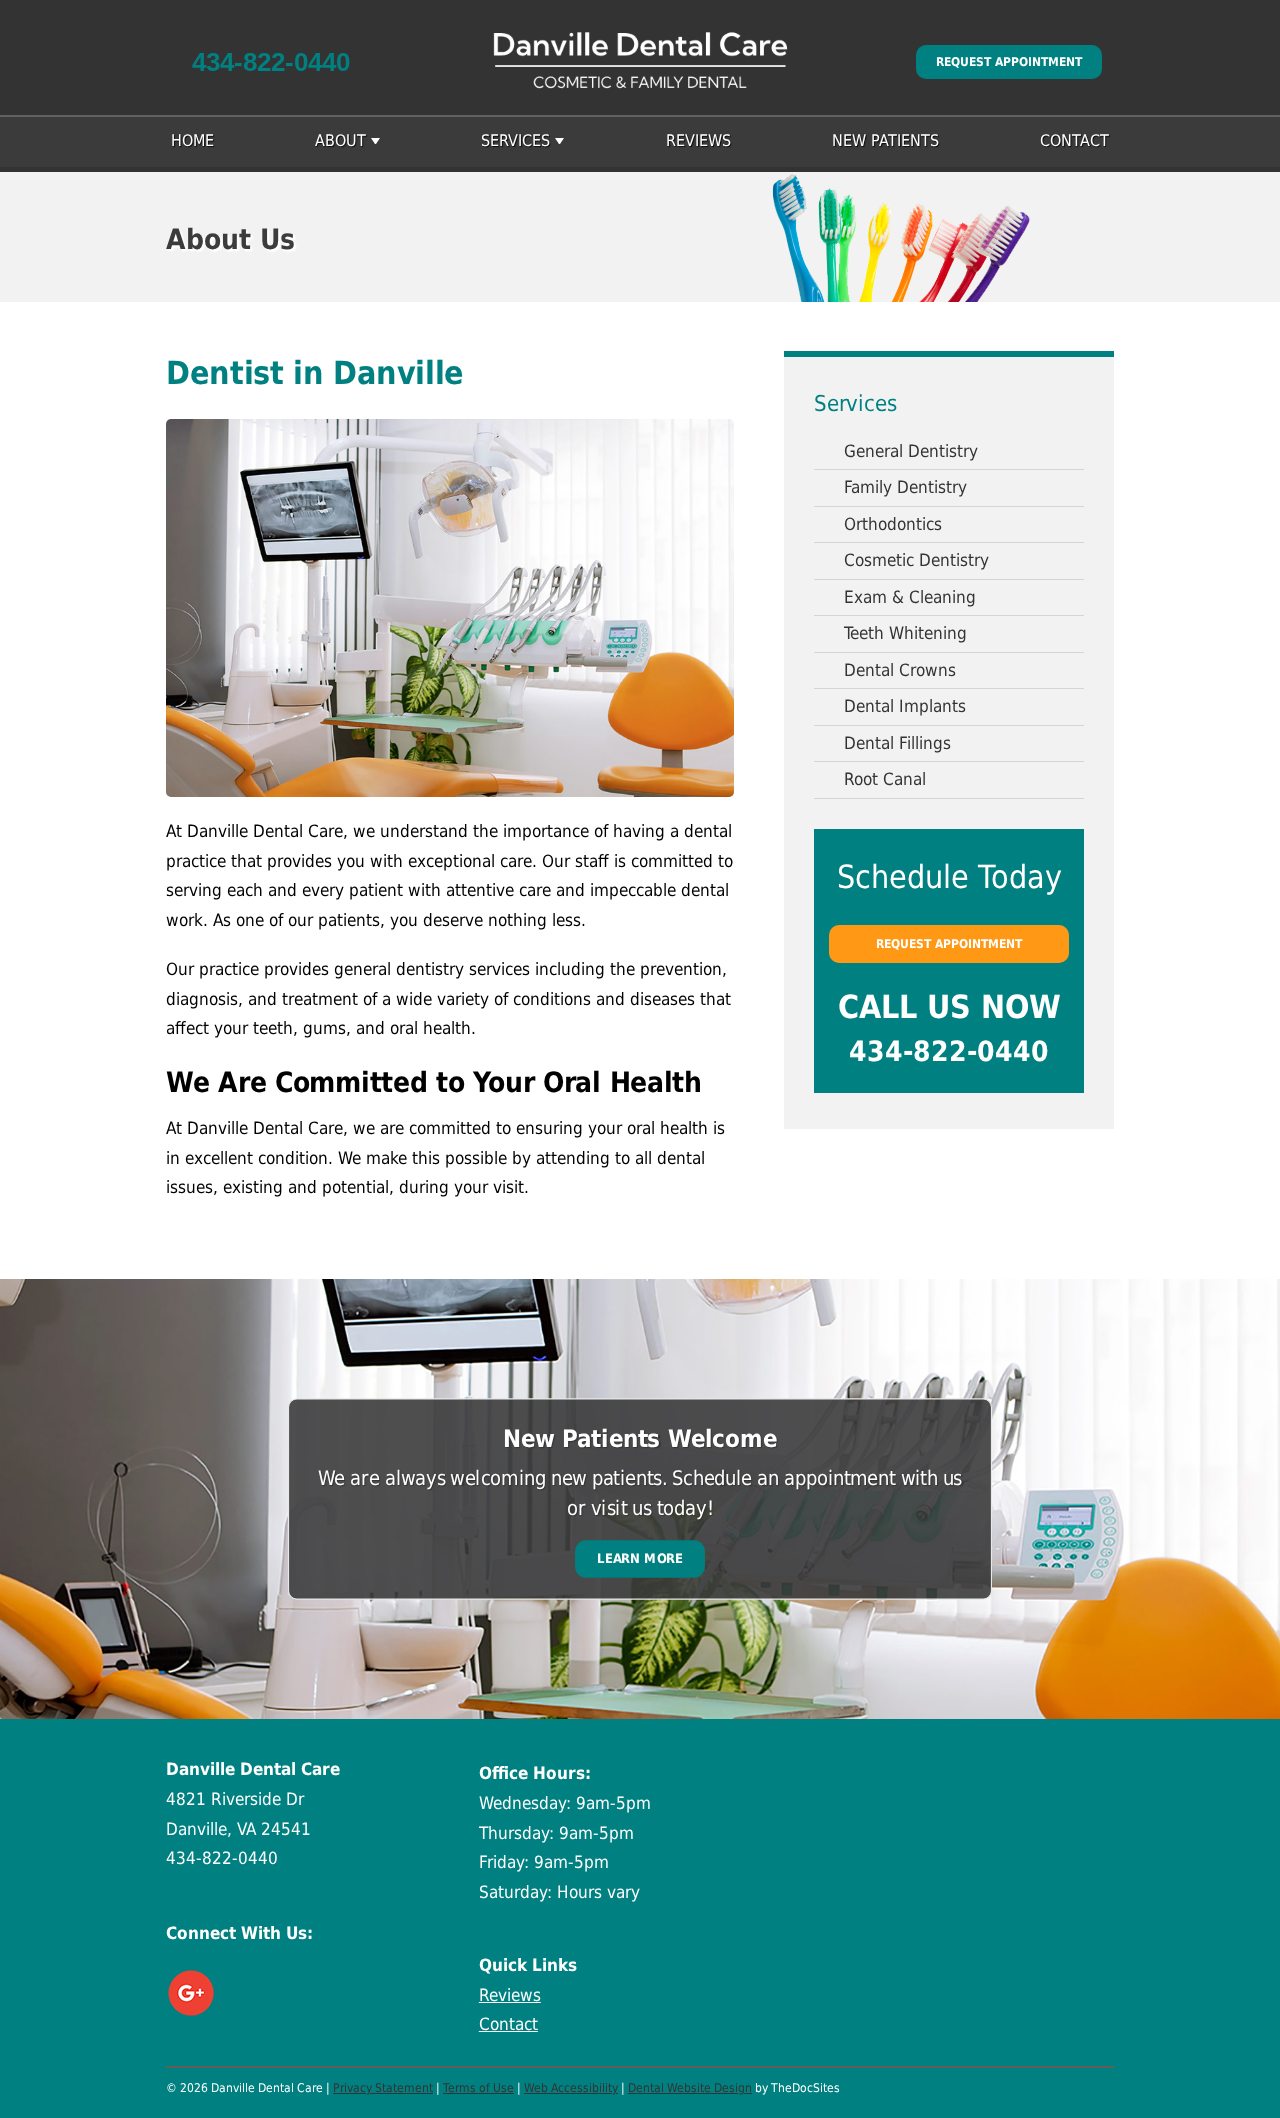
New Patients (885, 140)
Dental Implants (905, 706)
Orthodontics (893, 524)
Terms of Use (478, 2088)
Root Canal (885, 779)
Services (515, 140)
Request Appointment (1009, 62)
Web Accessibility (571, 2088)
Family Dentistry (905, 487)
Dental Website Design (690, 2088)
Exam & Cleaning (910, 597)
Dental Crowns (900, 670)
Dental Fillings (897, 743)
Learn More (640, 1558)
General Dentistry (911, 451)
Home (192, 140)
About (340, 140)
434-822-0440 (271, 62)
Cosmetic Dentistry (916, 560)
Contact (1074, 140)
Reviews (698, 140)
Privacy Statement (383, 2088)
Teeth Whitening (905, 633)
